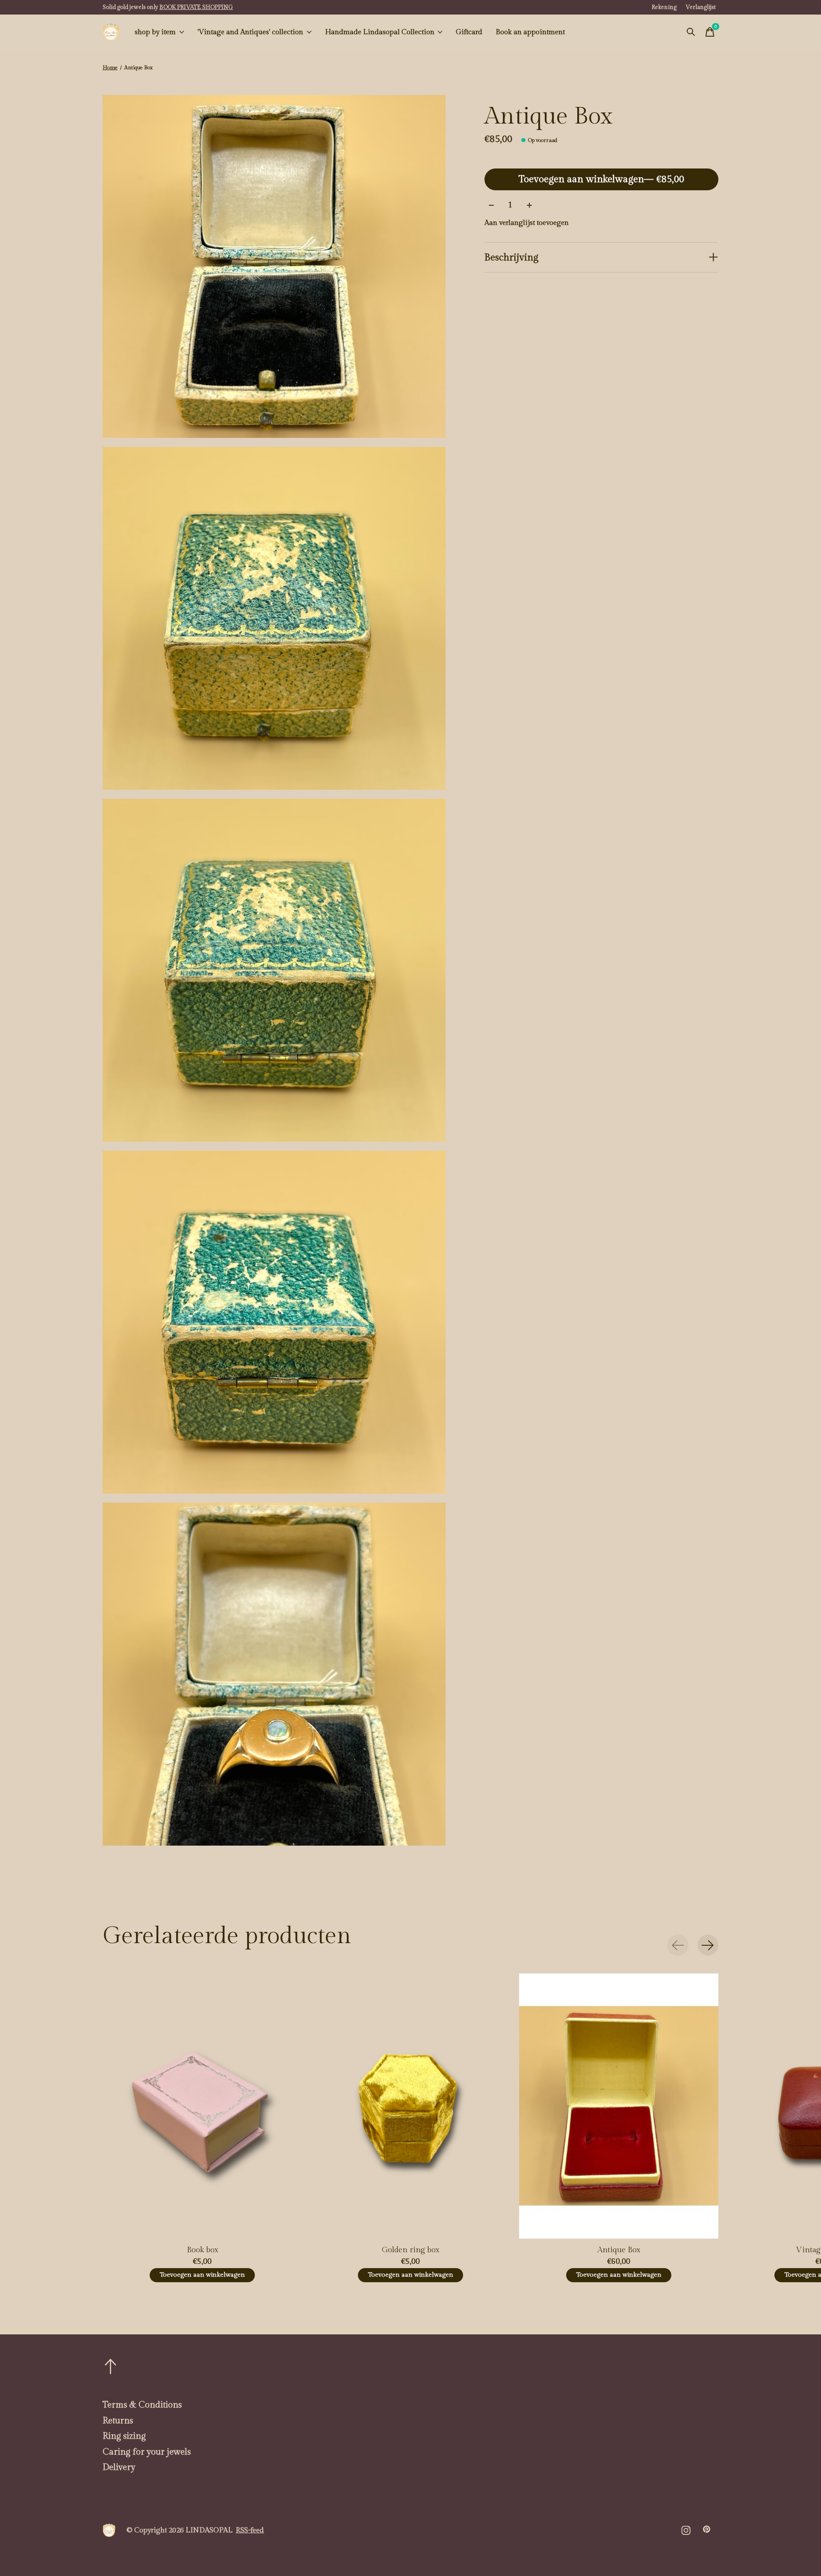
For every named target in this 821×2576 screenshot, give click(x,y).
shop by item (155, 32)
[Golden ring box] (410, 2106)
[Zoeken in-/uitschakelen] (691, 32)
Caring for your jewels (147, 2452)
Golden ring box (410, 2250)
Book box (202, 2250)
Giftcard (469, 32)
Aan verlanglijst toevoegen (527, 223)
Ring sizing (124, 2436)
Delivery (119, 2467)
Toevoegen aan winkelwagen (601, 179)
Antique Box (619, 2250)
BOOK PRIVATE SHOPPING (196, 7)
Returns (118, 2421)
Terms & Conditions (142, 2405)
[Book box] (202, 2106)
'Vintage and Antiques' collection (250, 32)
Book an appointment (530, 32)
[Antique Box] (619, 2106)
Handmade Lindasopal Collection (380, 32)
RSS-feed (250, 2530)
